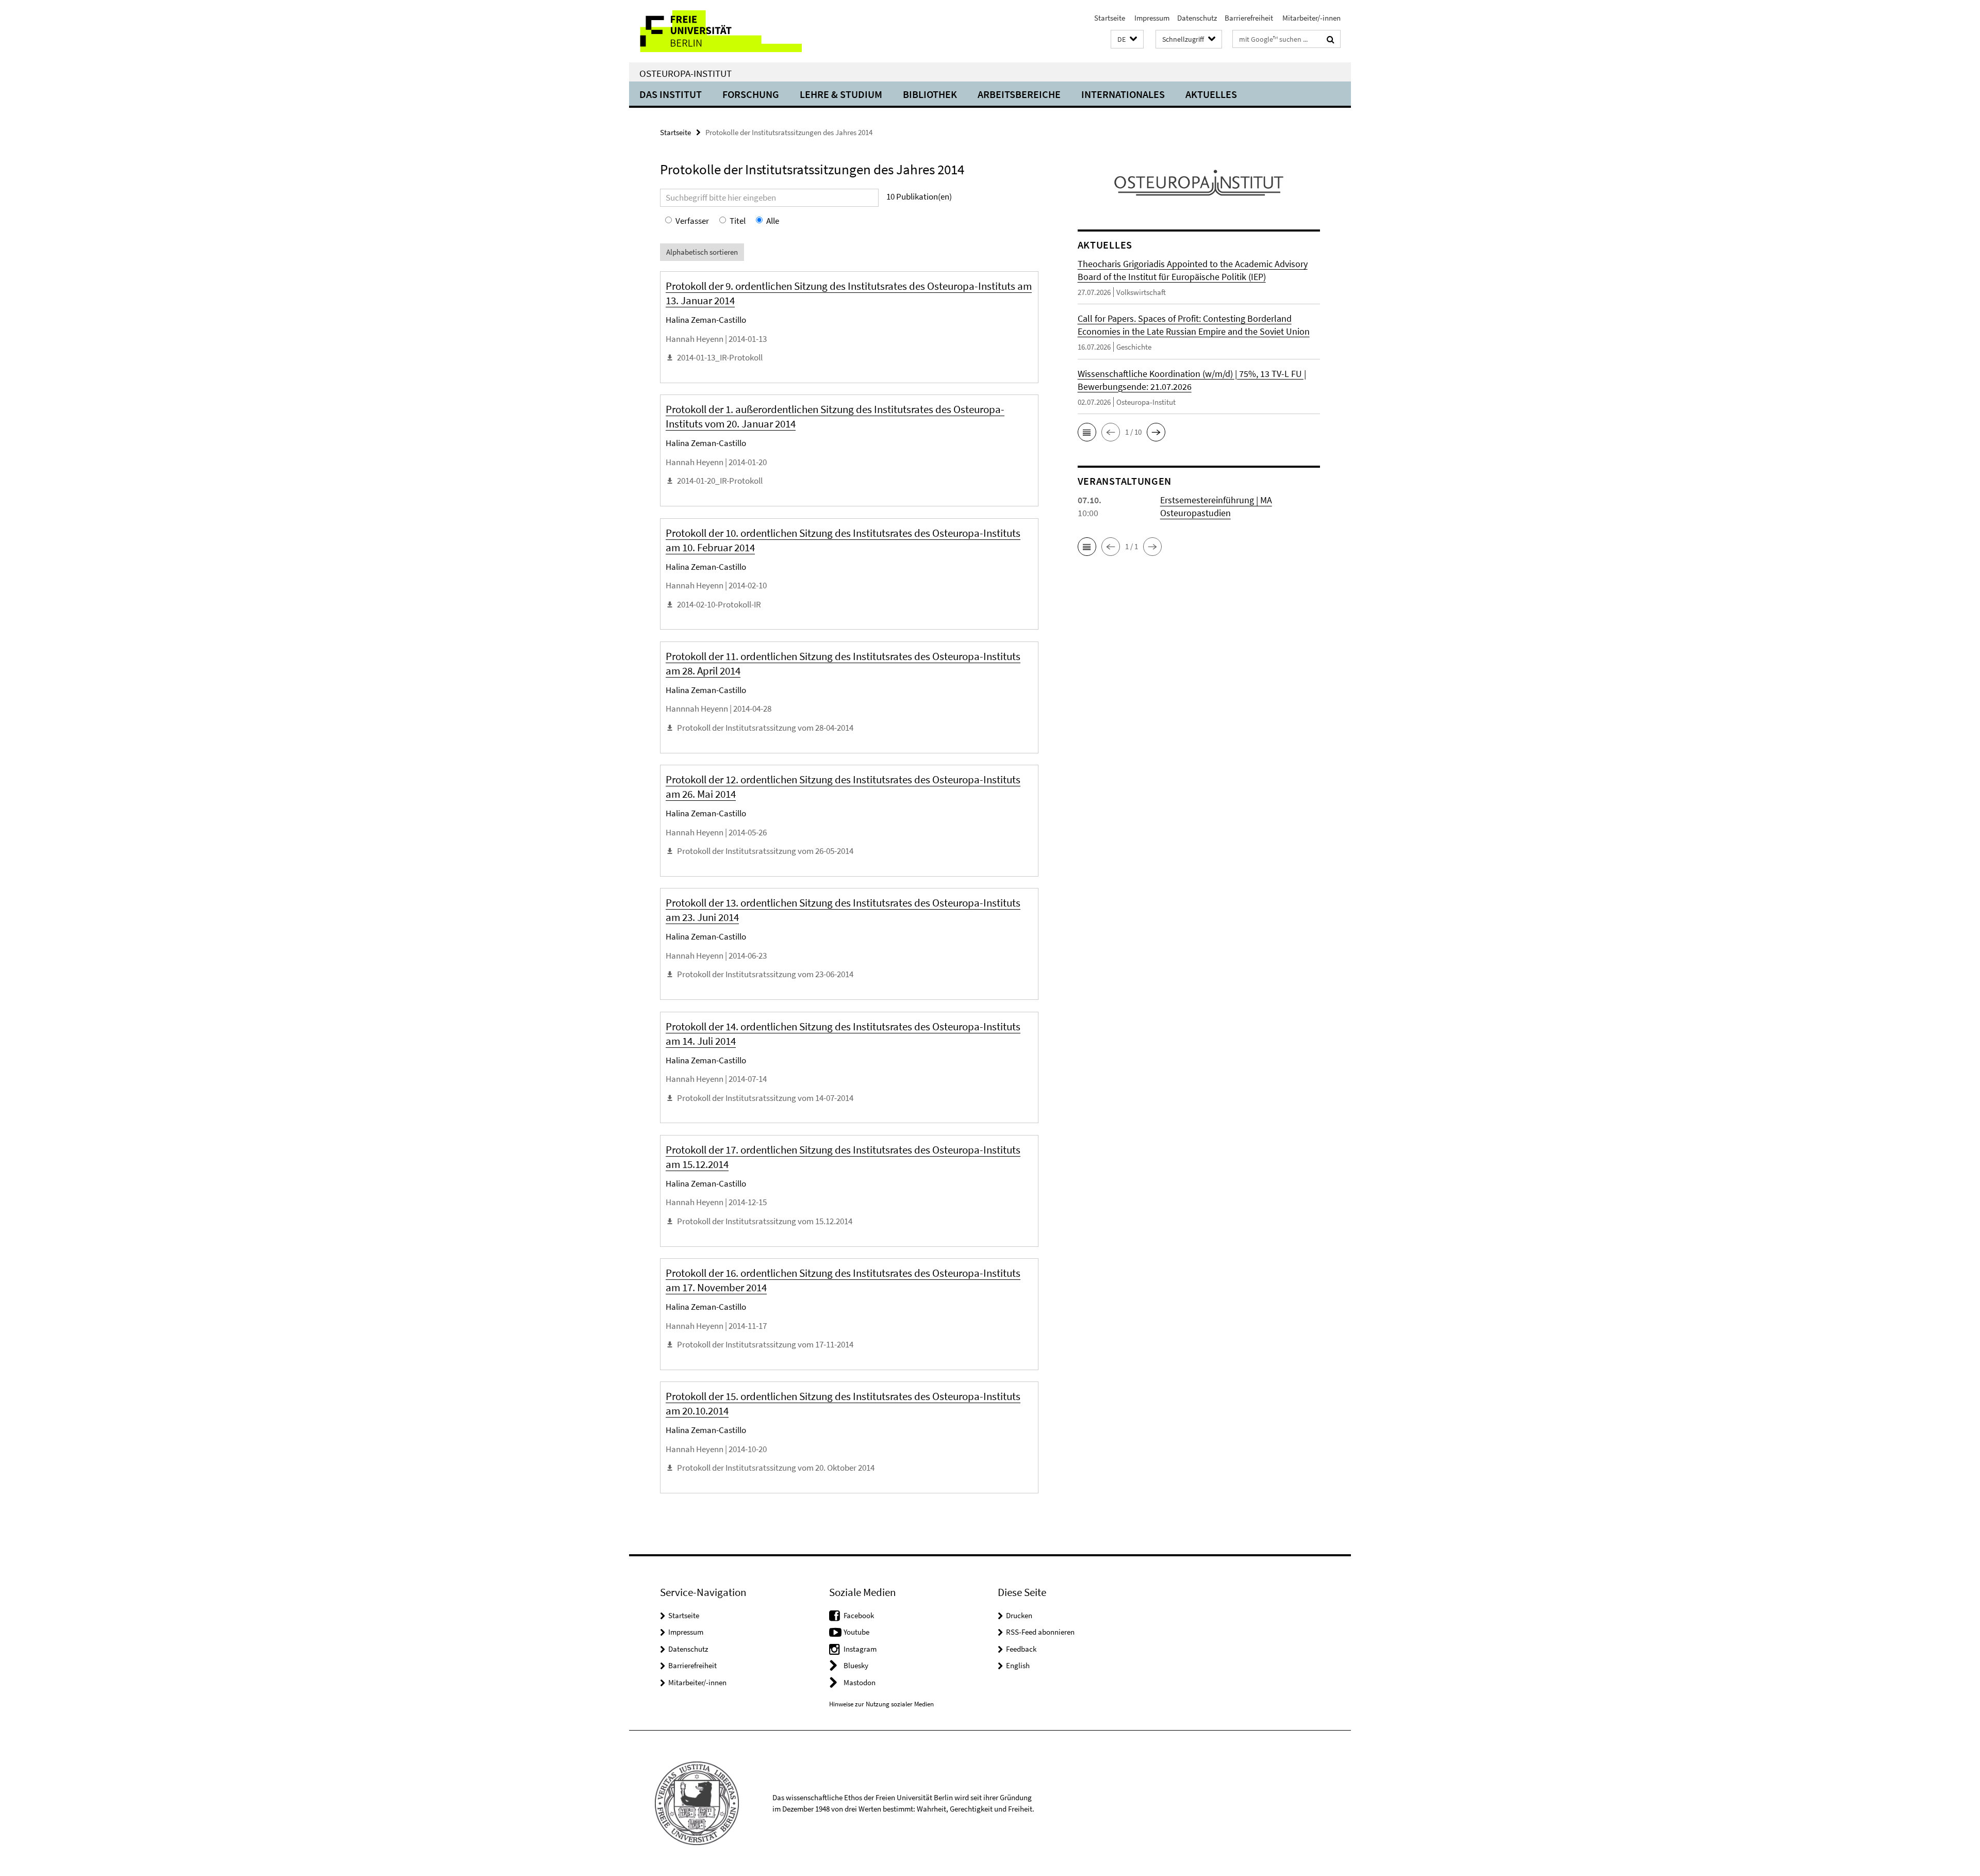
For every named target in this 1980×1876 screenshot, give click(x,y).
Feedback (1021, 1649)
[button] (1127, 39)
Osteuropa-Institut (686, 73)
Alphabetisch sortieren (702, 252)
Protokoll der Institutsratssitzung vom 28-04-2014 (765, 728)
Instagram (860, 1649)
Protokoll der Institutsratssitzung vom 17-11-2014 (765, 1344)
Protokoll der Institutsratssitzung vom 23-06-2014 (765, 974)
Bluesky (856, 1665)
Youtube (856, 1632)
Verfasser (692, 221)
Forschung (751, 94)
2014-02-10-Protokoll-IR (719, 604)
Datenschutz (1197, 18)
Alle (773, 221)
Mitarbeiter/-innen (1311, 18)
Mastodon (860, 1682)
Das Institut (671, 94)
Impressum (1151, 18)
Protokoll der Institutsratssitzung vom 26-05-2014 (765, 851)
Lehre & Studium (841, 94)
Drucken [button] (1019, 1615)
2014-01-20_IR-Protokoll (720, 481)
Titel (738, 221)
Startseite (1110, 18)
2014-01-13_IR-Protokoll (720, 357)
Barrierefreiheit (1249, 18)
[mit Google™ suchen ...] (1331, 39)
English (1018, 1665)
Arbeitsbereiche (1019, 94)
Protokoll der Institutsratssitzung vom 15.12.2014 (765, 1221)
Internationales (1123, 94)
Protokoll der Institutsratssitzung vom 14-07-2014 (765, 1098)
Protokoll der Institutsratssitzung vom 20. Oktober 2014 (776, 1468)
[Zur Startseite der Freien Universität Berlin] (715, 31)
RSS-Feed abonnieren (1040, 1632)
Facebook (859, 1615)
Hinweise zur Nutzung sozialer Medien (881, 1704)
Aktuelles (1211, 94)
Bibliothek (930, 94)
